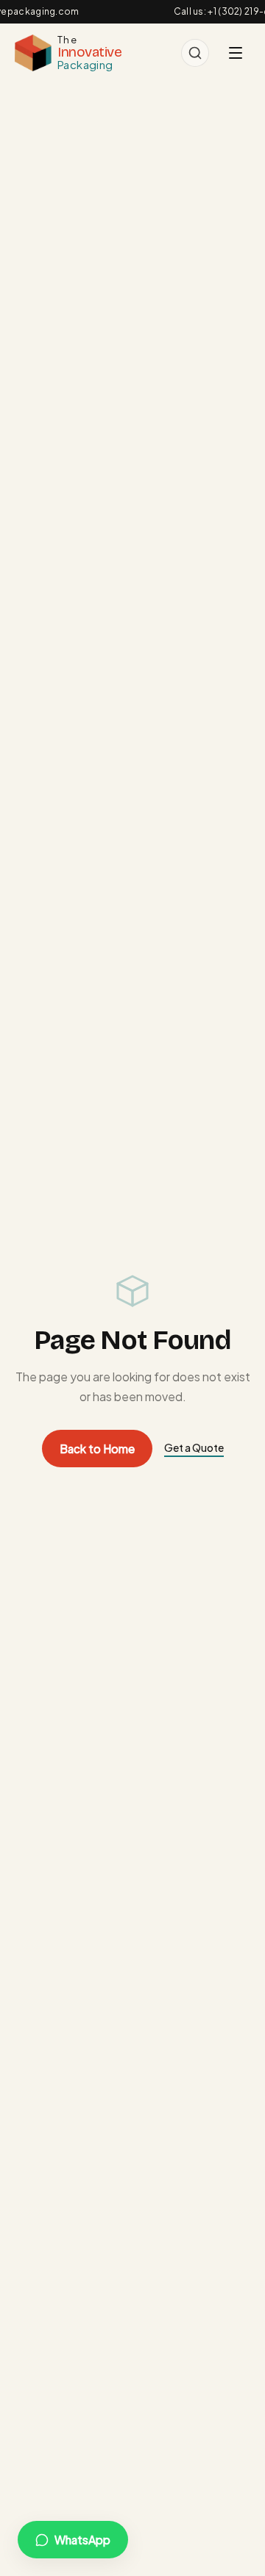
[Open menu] (236, 53)
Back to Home (97, 1449)
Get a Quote (194, 1447)
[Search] (195, 53)
